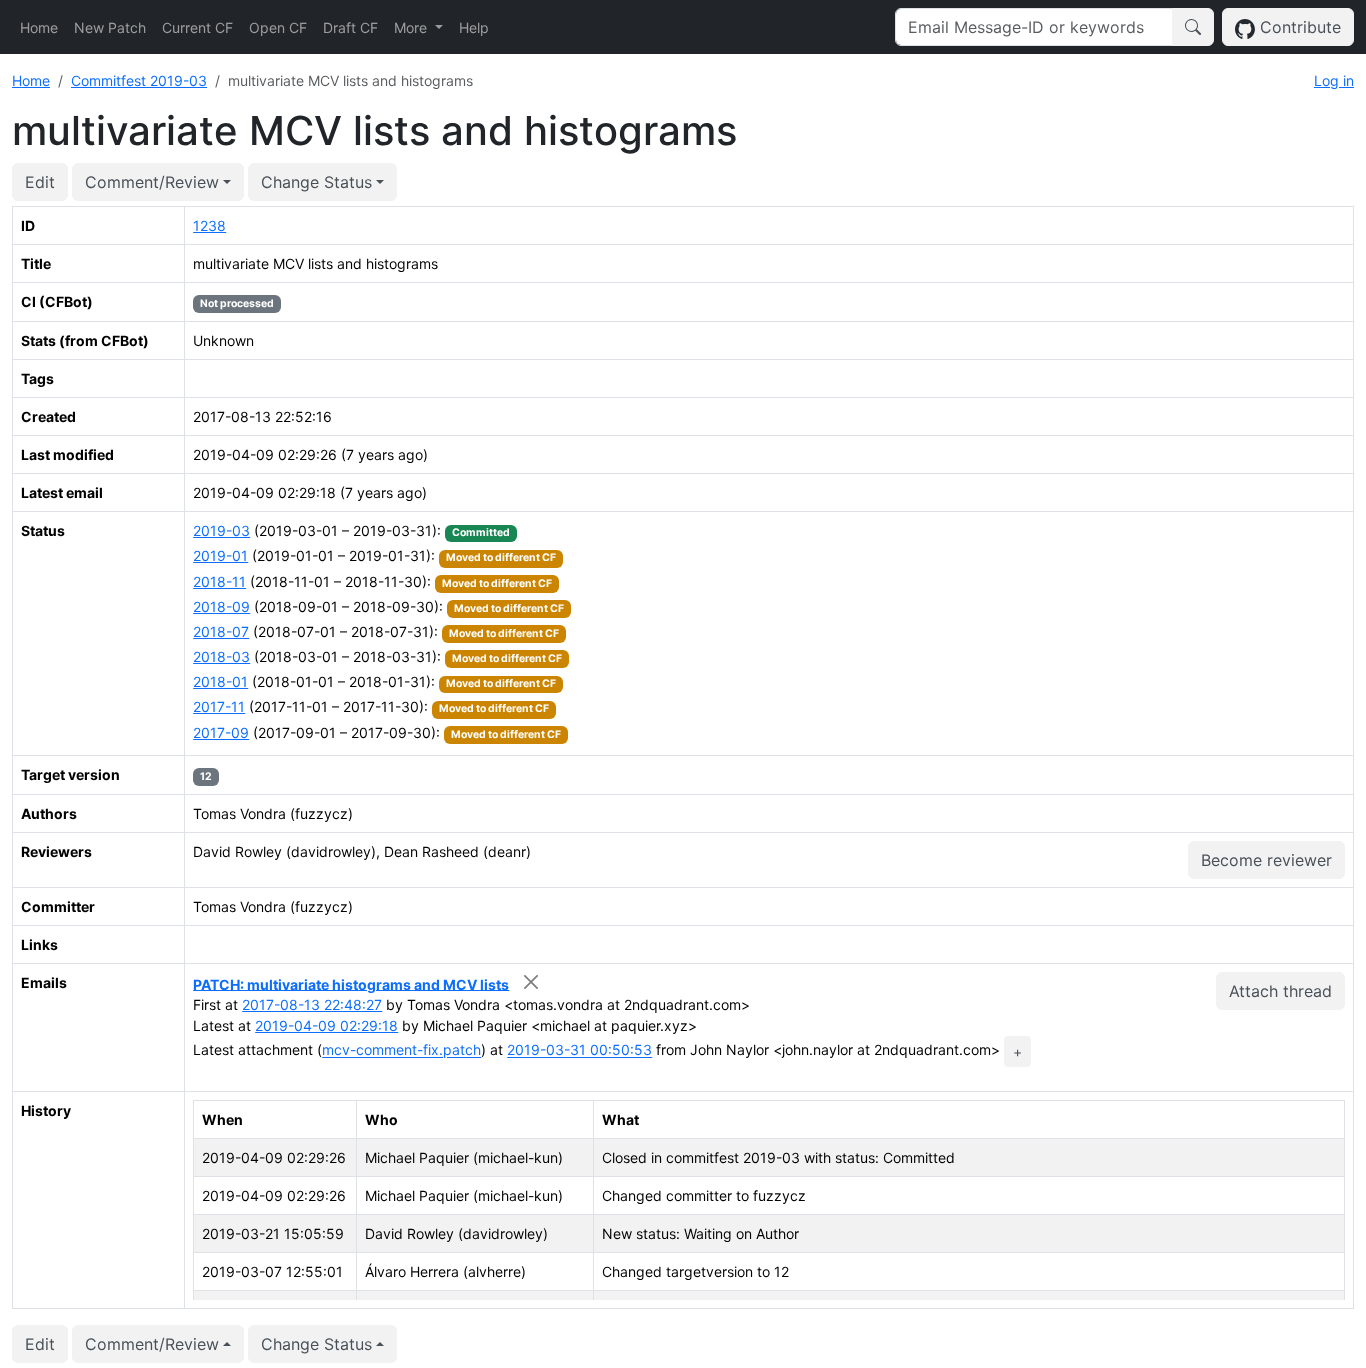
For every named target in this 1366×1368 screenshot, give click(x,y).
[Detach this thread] (530, 982)
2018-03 (221, 656)
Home (39, 27)
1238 (209, 225)
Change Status (316, 182)
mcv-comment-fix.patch (401, 1050)
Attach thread (1280, 991)
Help (474, 27)
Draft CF (350, 27)
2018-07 (221, 631)
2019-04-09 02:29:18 (326, 1025)
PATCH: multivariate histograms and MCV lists (351, 983)
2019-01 (220, 555)
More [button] (412, 27)
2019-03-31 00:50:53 (579, 1050)
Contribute (1298, 27)
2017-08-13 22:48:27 (312, 1004)
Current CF (197, 27)
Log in (1334, 80)
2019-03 (221, 530)
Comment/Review (152, 182)
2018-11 (219, 581)
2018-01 (220, 681)
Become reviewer (1266, 860)
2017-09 (221, 732)
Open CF (278, 27)
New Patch (110, 27)
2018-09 (221, 606)
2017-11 (219, 706)
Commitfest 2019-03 (139, 80)
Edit (40, 182)
